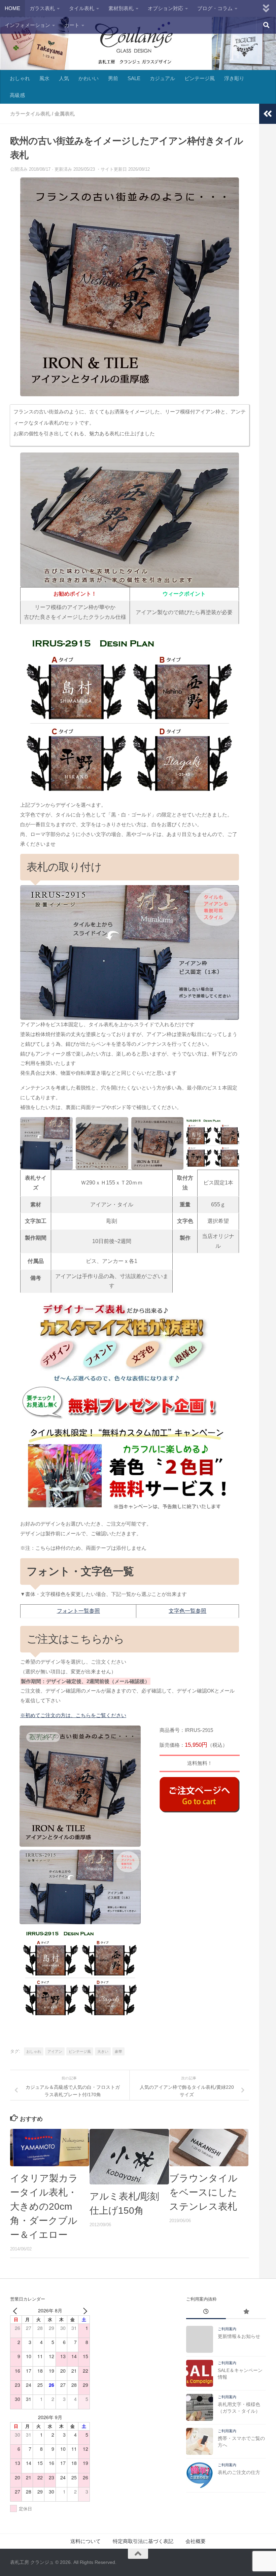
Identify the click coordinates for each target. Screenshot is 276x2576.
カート (72, 25)
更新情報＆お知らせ (239, 2336)
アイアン (55, 2051)
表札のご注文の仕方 (239, 2472)
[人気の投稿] (246, 2312)
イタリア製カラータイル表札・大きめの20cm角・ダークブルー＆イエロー (44, 2206)
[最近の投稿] (206, 2312)
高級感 (17, 95)
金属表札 (65, 114)
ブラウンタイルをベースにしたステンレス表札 (203, 2192)
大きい (103, 2051)
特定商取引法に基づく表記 (143, 2541)
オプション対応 (165, 8)
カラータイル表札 (30, 114)
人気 (64, 78)
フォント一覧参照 (78, 1611)
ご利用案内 (227, 2329)
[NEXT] (83, 2311)
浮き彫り (234, 78)
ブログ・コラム (215, 8)
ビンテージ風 (200, 78)
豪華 (118, 2051)
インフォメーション (27, 25)
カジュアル (162, 78)
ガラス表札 (42, 8)
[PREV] (16, 2311)
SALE (134, 78)
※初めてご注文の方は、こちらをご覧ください (73, 1715)
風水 (44, 78)
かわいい (89, 78)
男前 (113, 78)
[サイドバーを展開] (268, 114)
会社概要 (196, 2541)
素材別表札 (121, 8)
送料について (85, 2541)
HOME (12, 8)
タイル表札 (82, 8)
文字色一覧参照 (187, 1611)
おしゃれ (20, 78)
